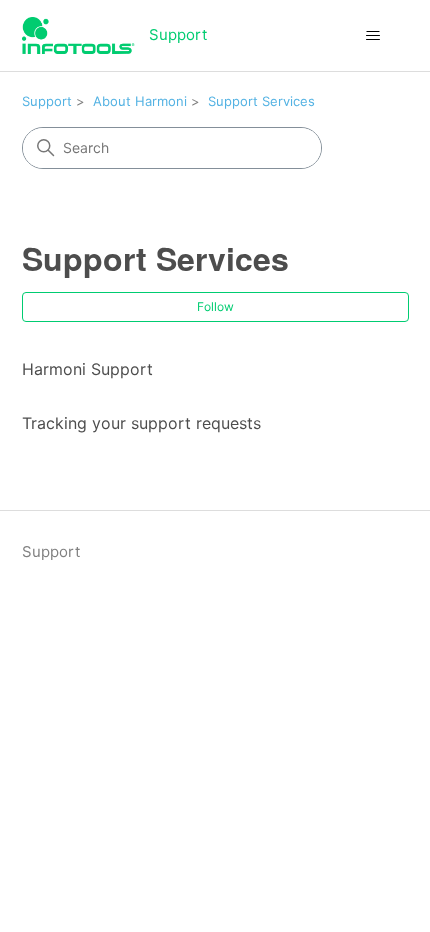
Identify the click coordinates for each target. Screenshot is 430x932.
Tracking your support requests (141, 423)
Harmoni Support (87, 369)
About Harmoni (140, 101)
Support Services (261, 101)
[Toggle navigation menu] (373, 36)
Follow (215, 306)
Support (47, 101)
